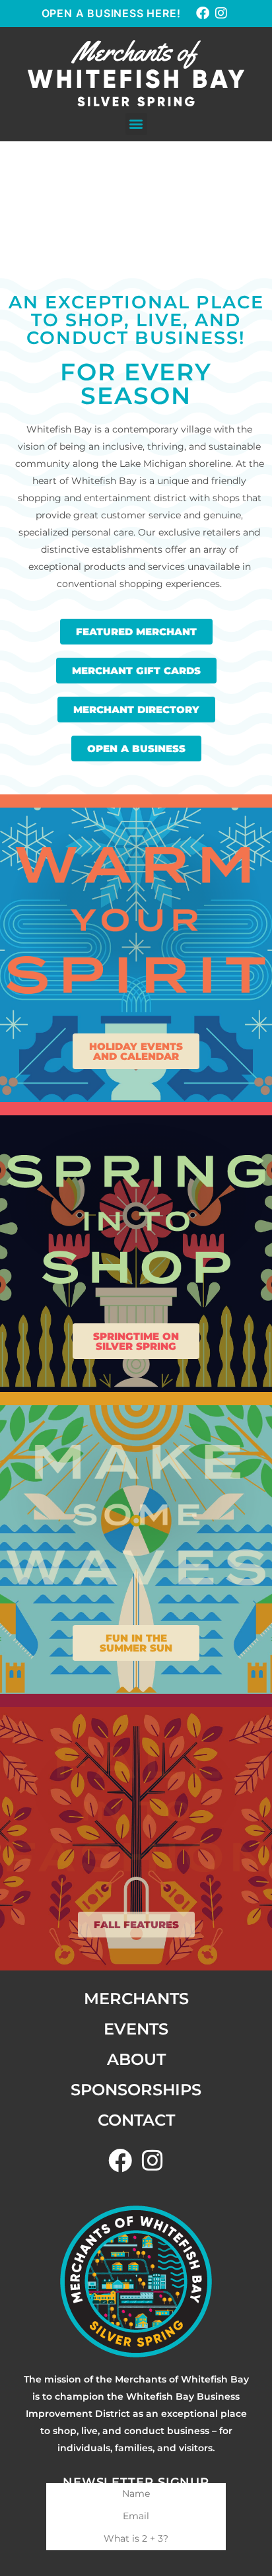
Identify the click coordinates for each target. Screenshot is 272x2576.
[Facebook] (203, 13)
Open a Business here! (111, 13)
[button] (136, 124)
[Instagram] (221, 13)
